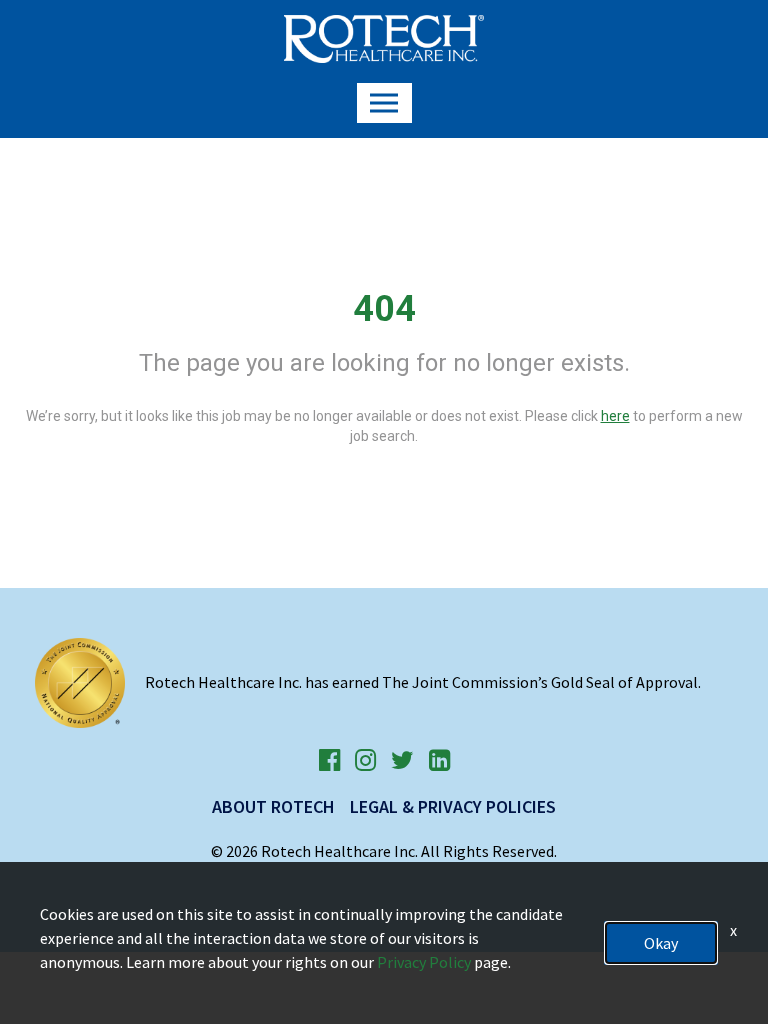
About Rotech (273, 806)
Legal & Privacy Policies (453, 806)
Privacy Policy (424, 962)
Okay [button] (661, 943)
